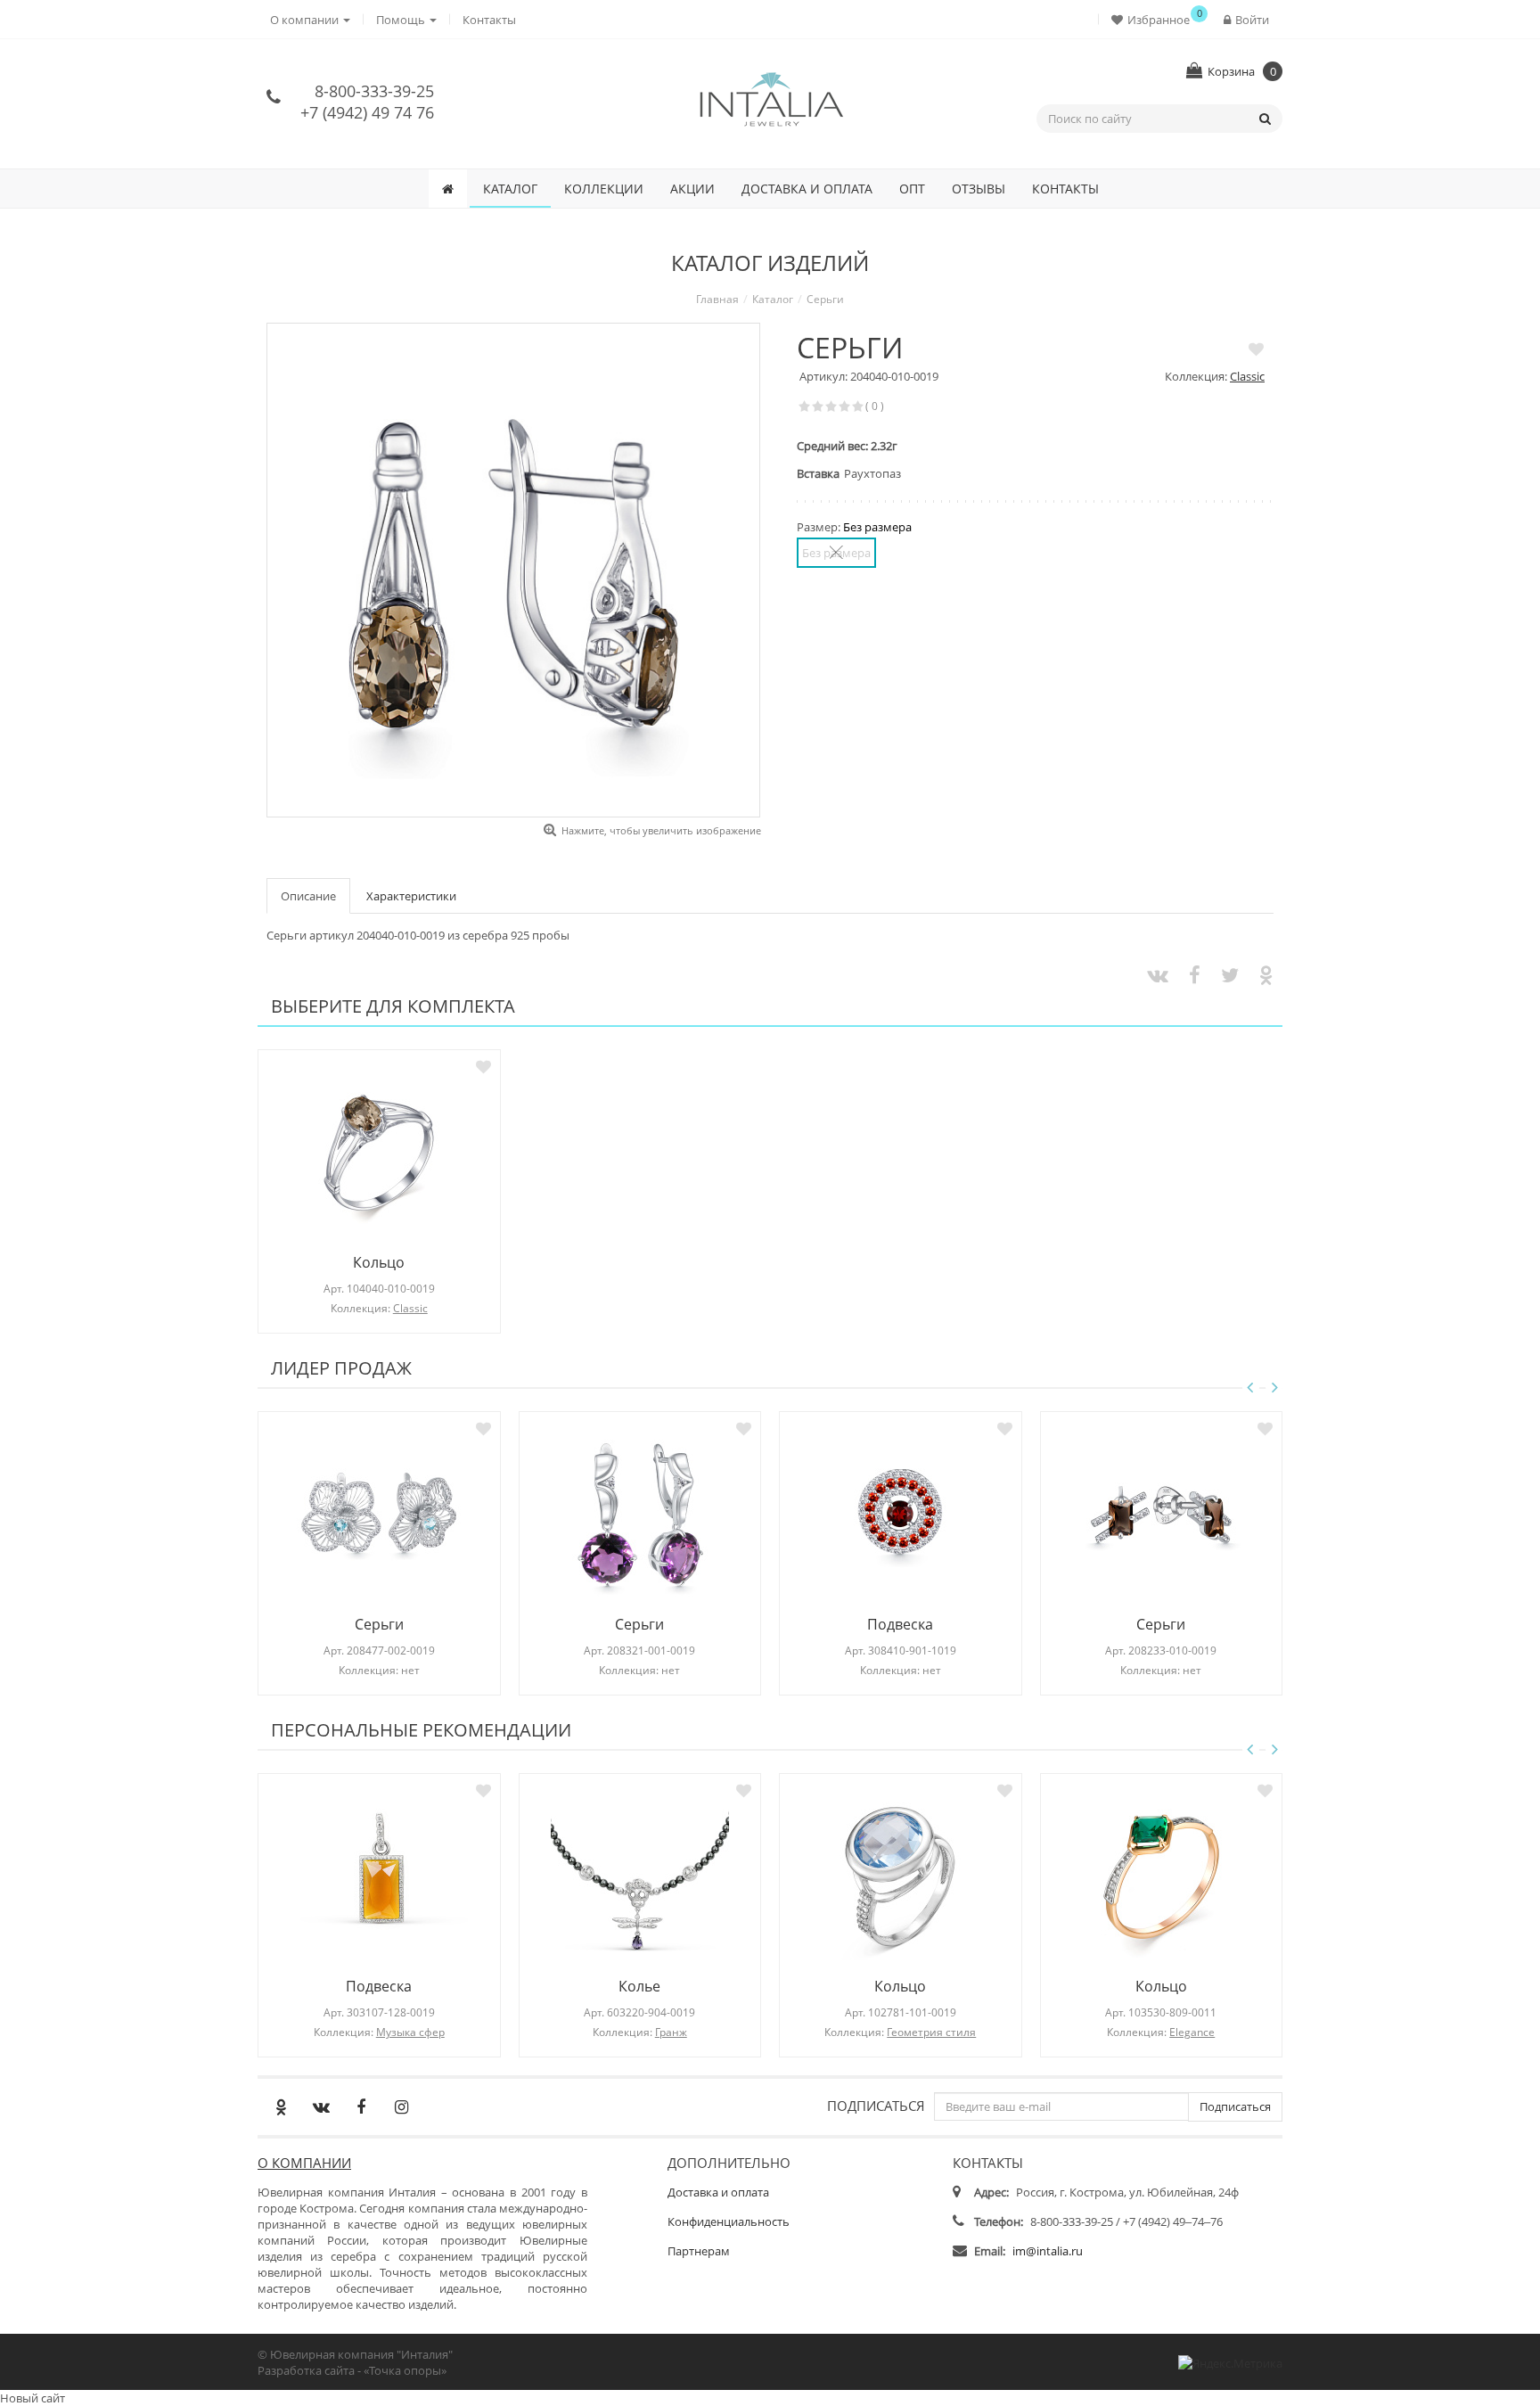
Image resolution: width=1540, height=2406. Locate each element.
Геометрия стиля (931, 2032)
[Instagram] (401, 2106)
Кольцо (379, 1262)
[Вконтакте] (321, 2106)
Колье (639, 1986)
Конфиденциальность (729, 2221)
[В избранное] (1256, 349)
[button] (1155, 19)
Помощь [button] (402, 20)
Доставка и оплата (807, 189)
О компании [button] (306, 20)
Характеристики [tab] (411, 896)
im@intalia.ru (1048, 2251)
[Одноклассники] (281, 2106)
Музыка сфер (410, 2032)
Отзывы (979, 189)
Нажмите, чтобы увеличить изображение (661, 830)
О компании (304, 2163)
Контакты (489, 20)
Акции (692, 189)
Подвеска (900, 1624)
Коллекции (604, 189)
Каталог (510, 189)
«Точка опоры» (405, 2370)
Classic (1247, 376)
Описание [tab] (308, 896)
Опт (912, 189)
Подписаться (876, 2105)
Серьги (379, 1624)
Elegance (1192, 2032)
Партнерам (699, 2251)
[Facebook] (361, 2106)
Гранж (671, 2032)
